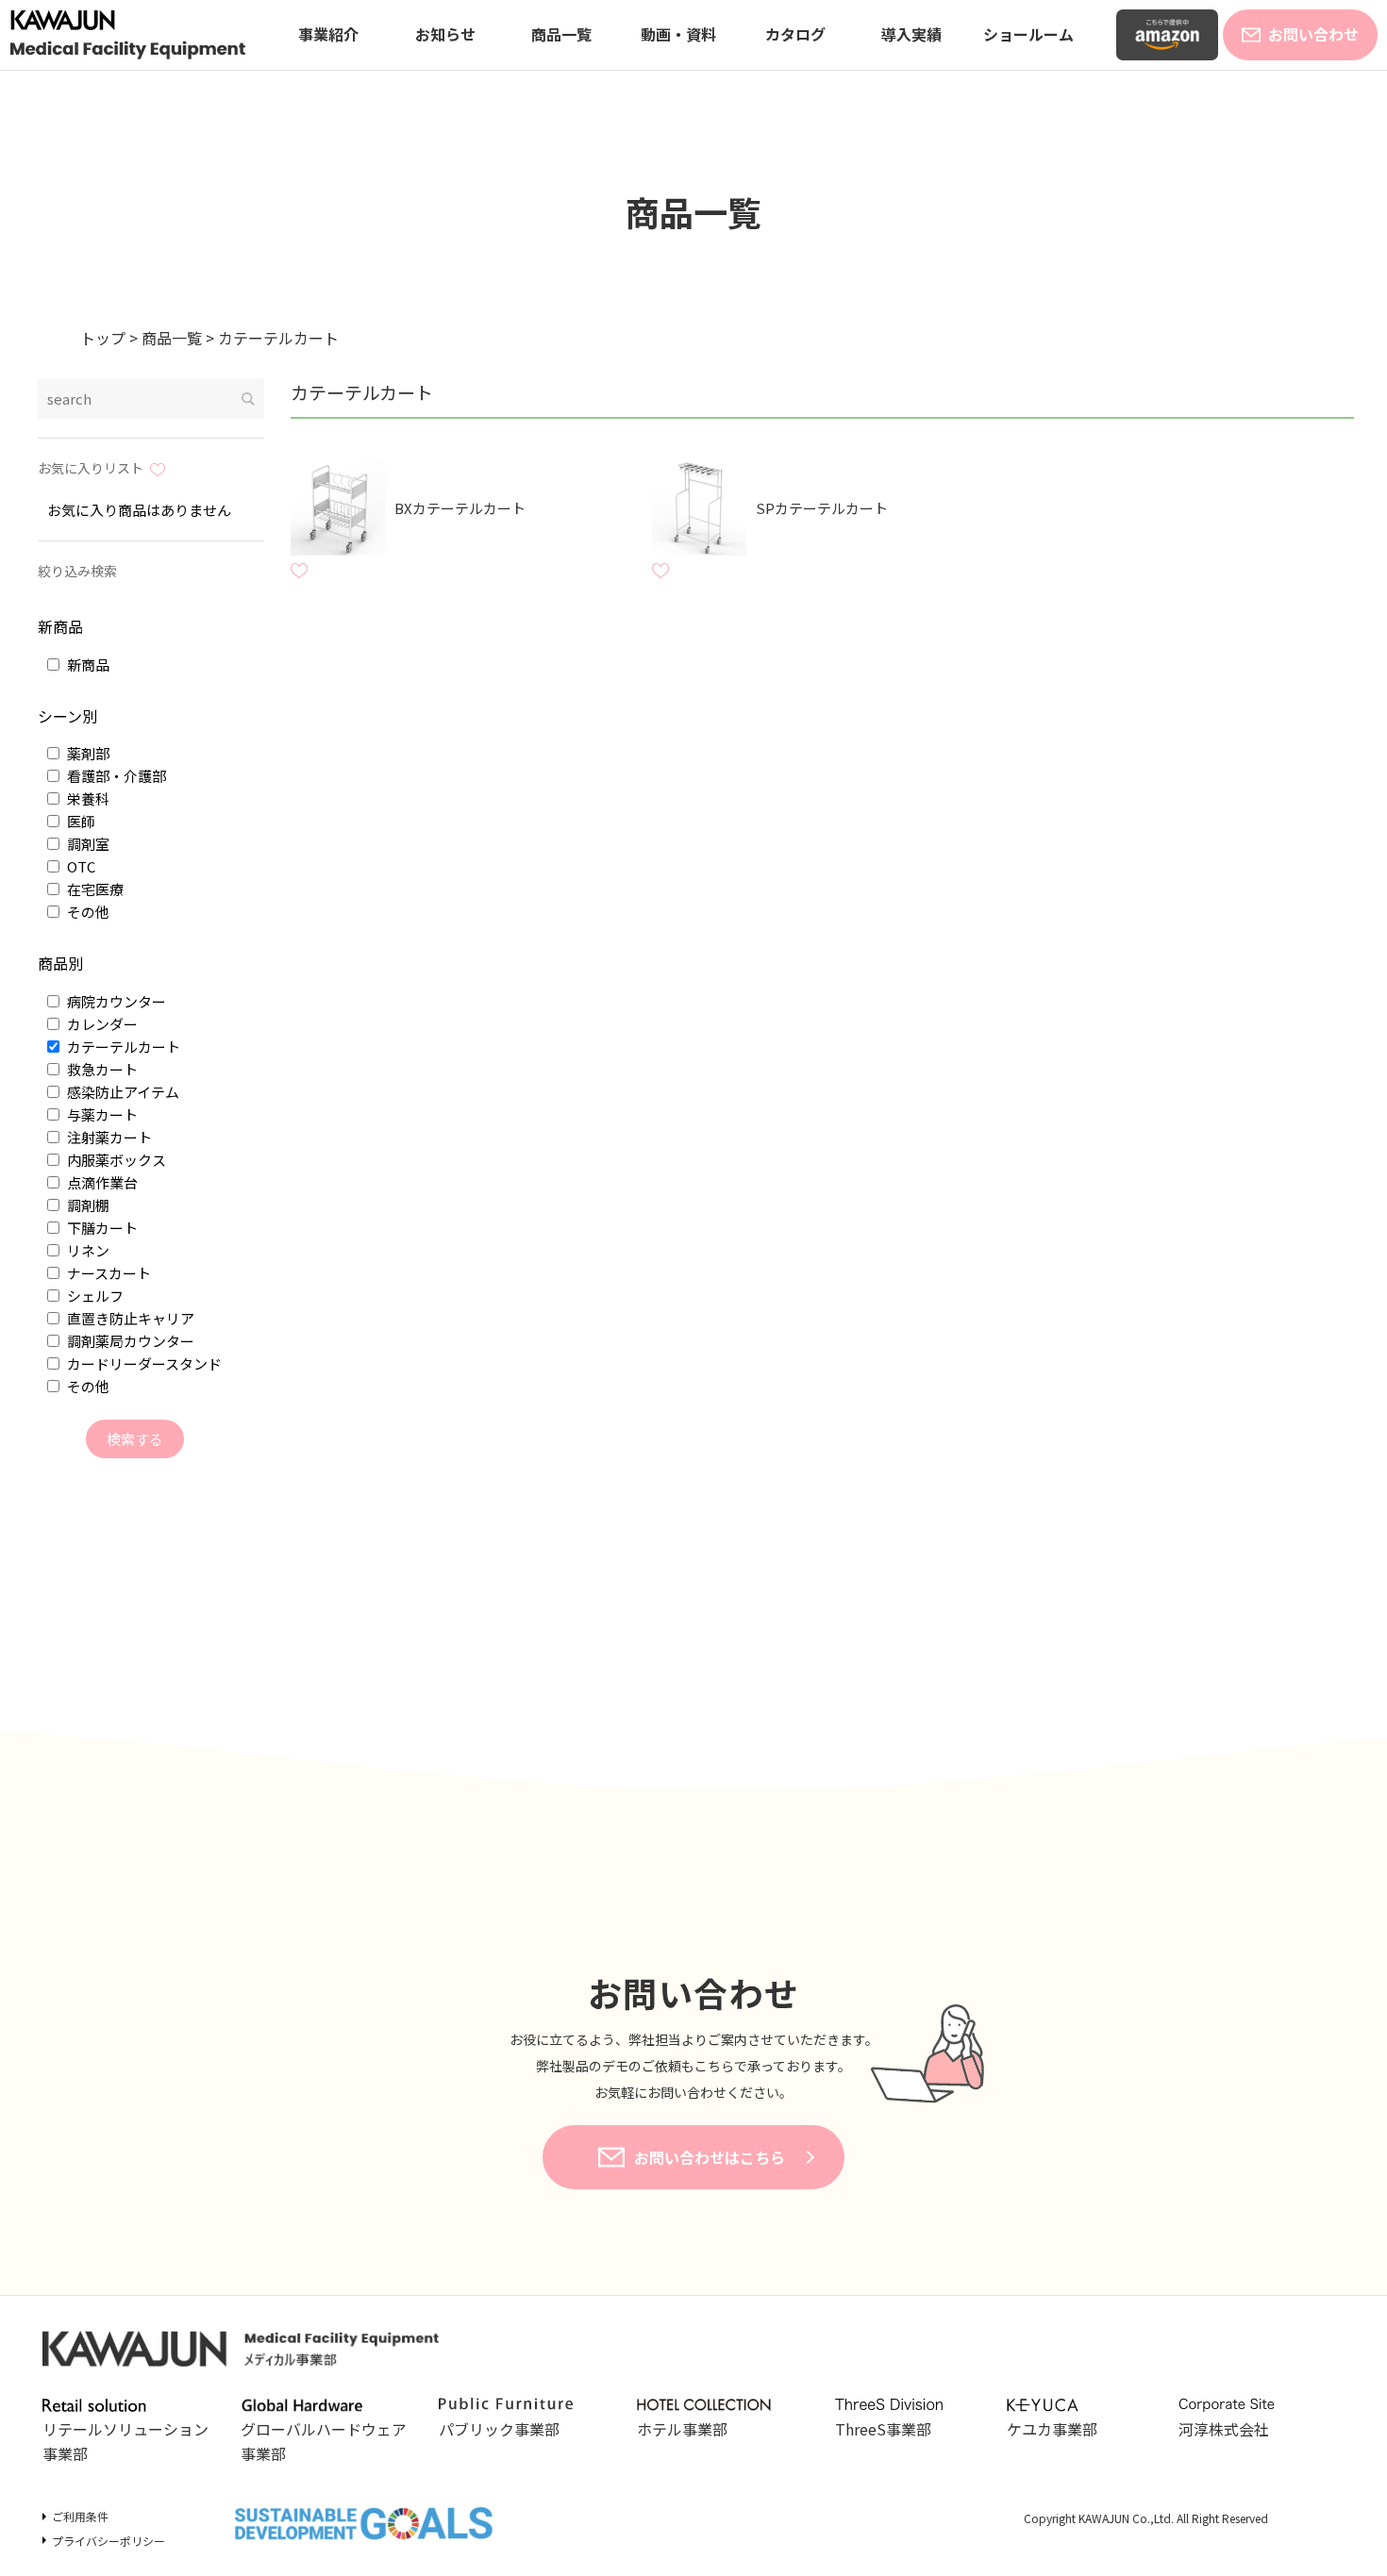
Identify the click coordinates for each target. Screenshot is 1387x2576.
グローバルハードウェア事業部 (324, 2441)
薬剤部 (87, 753)
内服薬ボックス (115, 1160)
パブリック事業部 (499, 2429)
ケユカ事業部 (1052, 2429)
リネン (87, 1250)
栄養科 (87, 798)
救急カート (101, 1069)
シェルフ (94, 1296)
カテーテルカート (122, 1047)
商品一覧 (561, 34)
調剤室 (87, 844)
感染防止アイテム (122, 1092)
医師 (80, 821)
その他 (87, 912)
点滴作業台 (101, 1182)
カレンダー (101, 1024)
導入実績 (911, 34)
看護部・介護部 (115, 776)
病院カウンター (115, 1001)
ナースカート (108, 1273)
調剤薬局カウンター (129, 1341)
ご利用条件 (80, 2516)
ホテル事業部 (682, 2429)
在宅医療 (94, 889)
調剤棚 (87, 1205)
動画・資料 (678, 34)
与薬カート (101, 1114)
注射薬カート (108, 1137)
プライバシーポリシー (109, 2541)
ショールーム (1028, 34)
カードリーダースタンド (143, 1363)
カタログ (795, 34)
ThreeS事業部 (883, 2429)
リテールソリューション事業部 (125, 2441)
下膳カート (101, 1228)
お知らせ (445, 34)
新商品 (87, 665)
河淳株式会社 (1224, 2429)
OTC (80, 866)
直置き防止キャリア (129, 1318)
